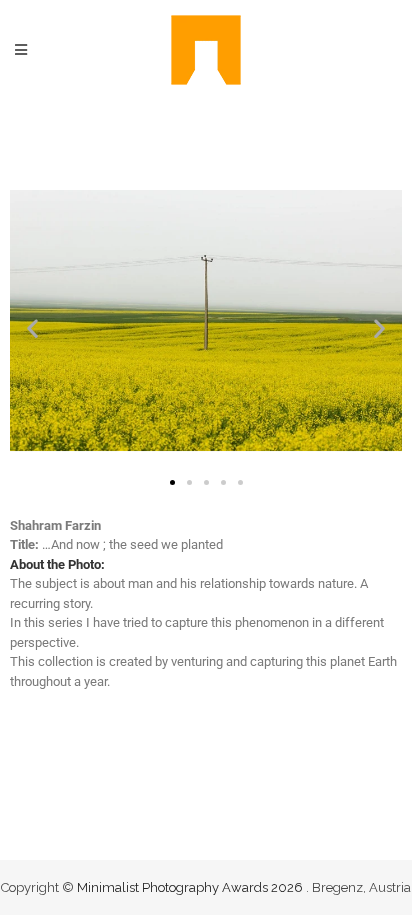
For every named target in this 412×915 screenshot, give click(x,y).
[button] (32, 327)
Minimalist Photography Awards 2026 (191, 887)
